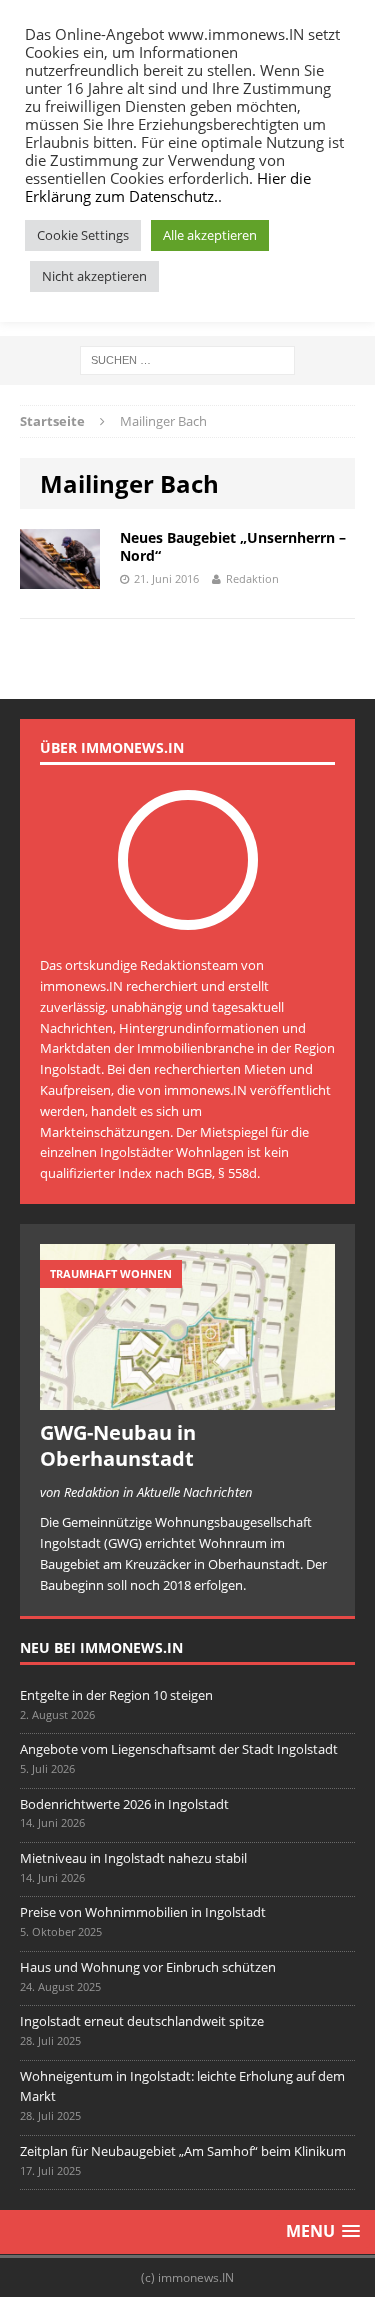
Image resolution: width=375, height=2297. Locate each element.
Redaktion (252, 578)
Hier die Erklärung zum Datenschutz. (168, 187)
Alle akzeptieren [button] (210, 235)
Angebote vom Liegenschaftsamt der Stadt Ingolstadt (179, 1749)
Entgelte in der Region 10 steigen (116, 1695)
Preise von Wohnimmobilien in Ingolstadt (143, 1912)
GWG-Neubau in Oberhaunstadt (118, 1445)
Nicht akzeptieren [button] (94, 276)
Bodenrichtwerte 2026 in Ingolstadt (124, 1804)
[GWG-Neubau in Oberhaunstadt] (187, 1399)
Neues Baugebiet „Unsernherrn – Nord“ (233, 546)
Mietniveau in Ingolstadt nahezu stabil (133, 1858)
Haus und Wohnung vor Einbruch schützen (148, 1967)
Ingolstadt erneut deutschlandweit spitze (142, 2021)
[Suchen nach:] (187, 358)
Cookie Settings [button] (83, 235)
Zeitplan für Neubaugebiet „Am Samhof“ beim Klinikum (183, 2151)
